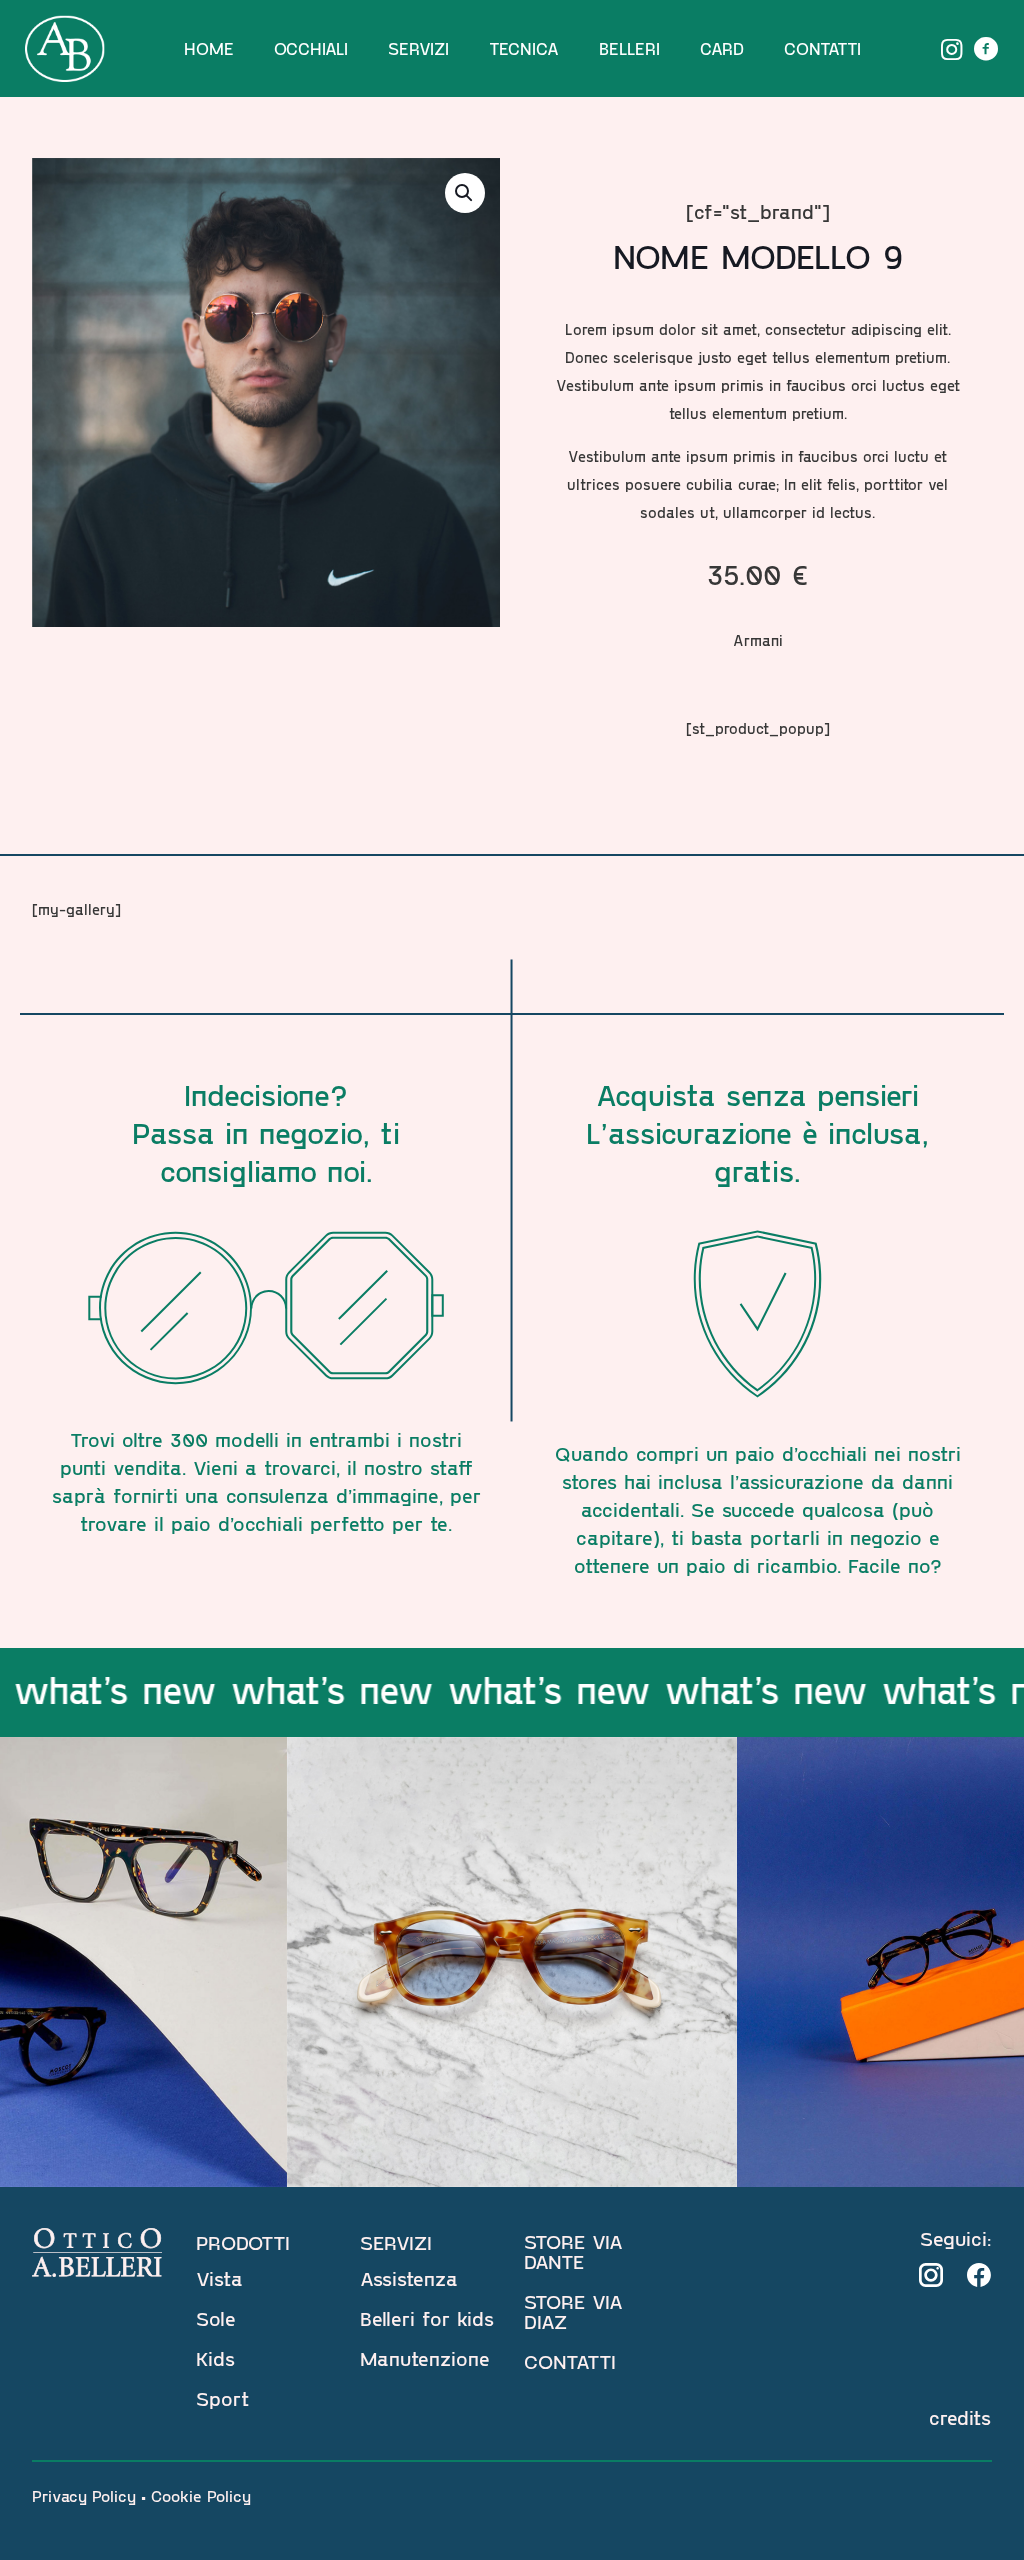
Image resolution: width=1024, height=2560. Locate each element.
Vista (219, 2278)
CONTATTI (570, 2361)
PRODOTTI (243, 2242)
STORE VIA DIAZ (573, 2311)
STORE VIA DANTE (573, 2251)
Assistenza (409, 2278)
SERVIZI (396, 2242)
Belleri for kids (427, 2318)
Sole (216, 2318)
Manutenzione (425, 2358)
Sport (222, 2398)
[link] (931, 2275)
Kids (215, 2358)
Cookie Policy (201, 2495)
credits (960, 2417)
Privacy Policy (84, 2495)
